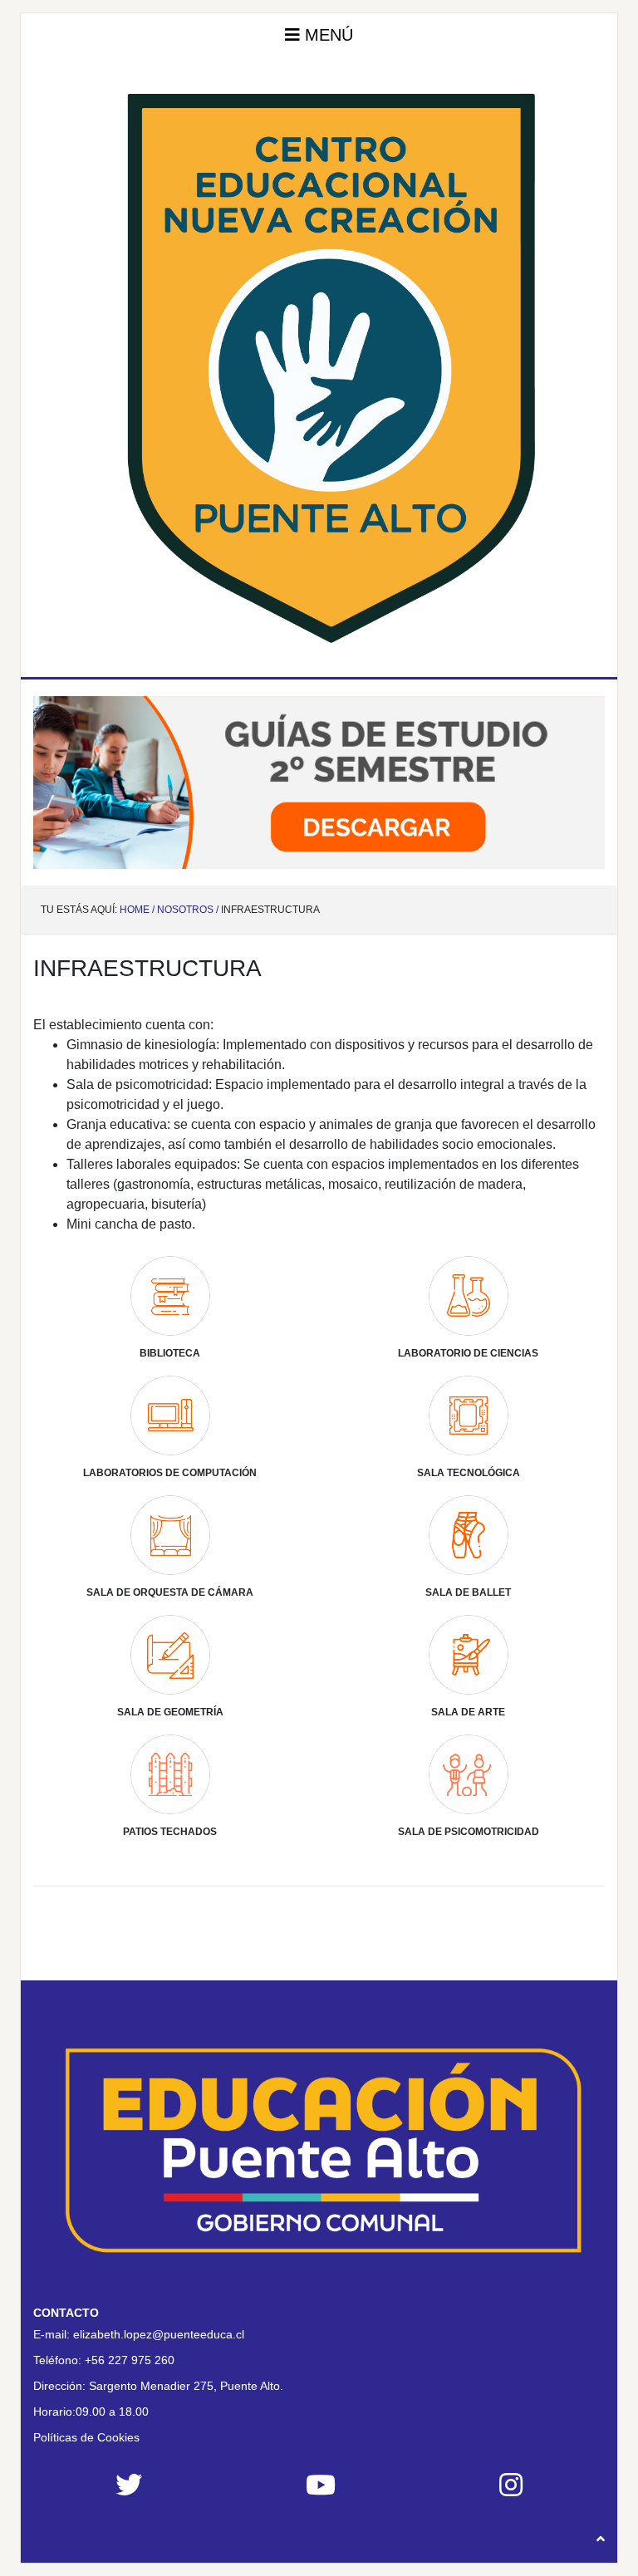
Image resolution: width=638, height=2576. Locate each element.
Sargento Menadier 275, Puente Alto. (186, 2386)
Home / (137, 910)
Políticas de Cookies (86, 2437)
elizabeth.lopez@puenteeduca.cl (159, 2334)
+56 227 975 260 (130, 2360)
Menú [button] (326, 35)
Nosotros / (188, 910)
